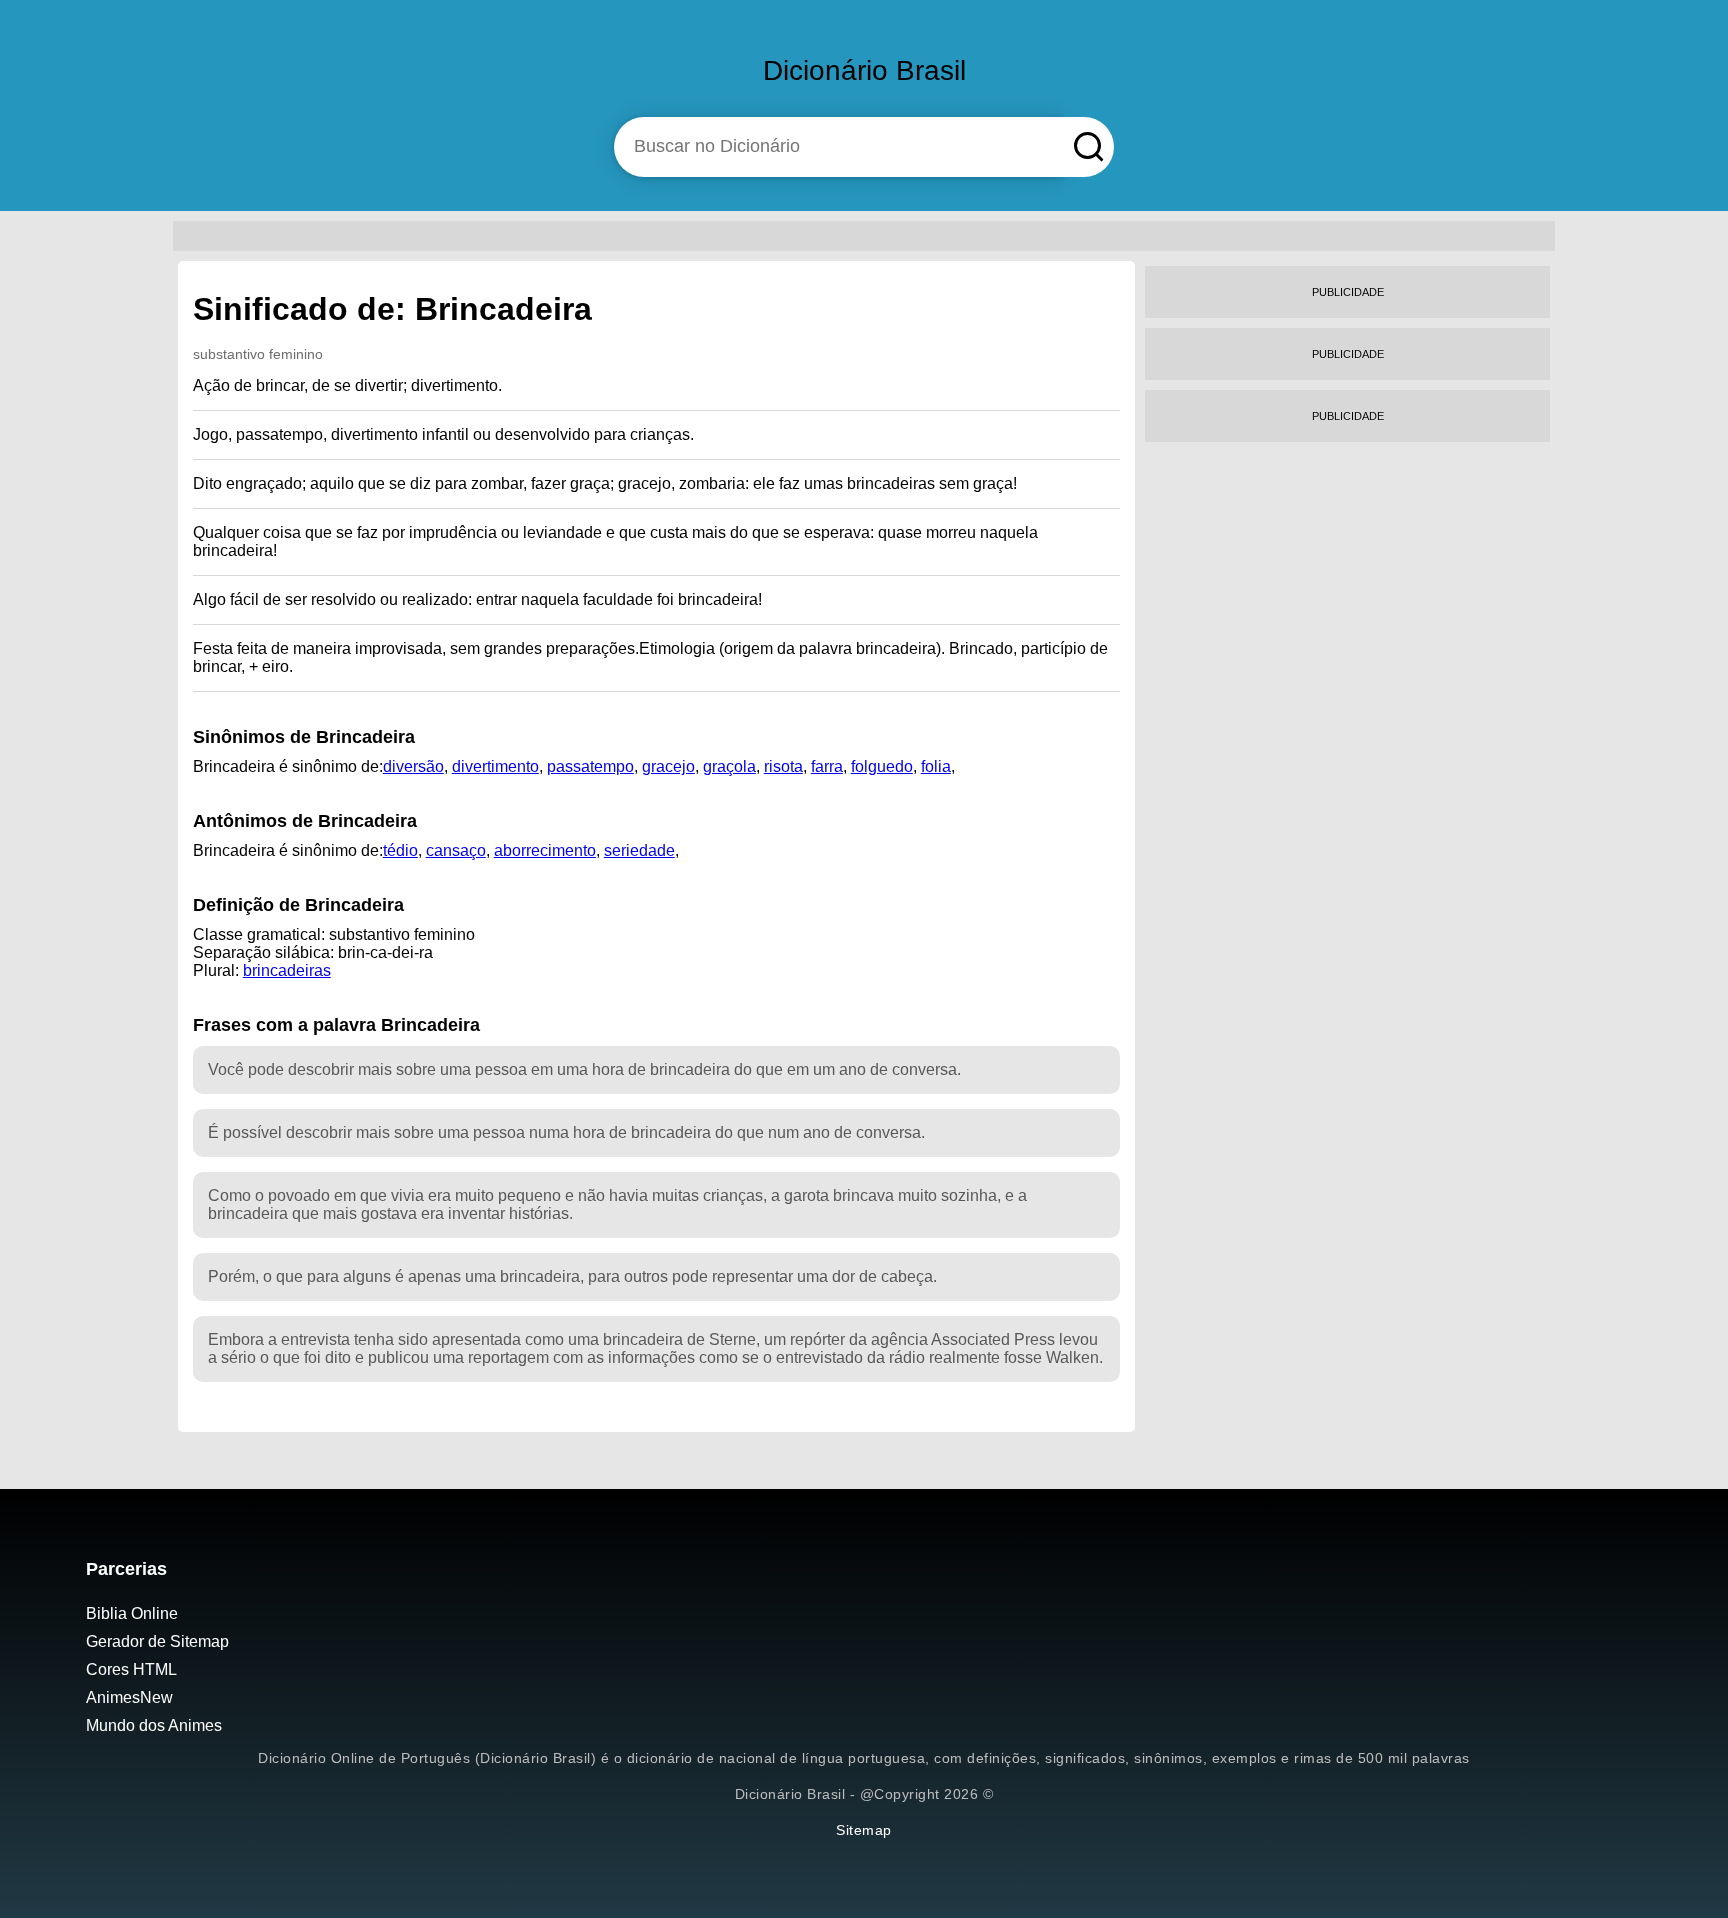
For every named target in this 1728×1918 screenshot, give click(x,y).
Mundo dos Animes (154, 1725)
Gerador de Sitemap (157, 1641)
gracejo (668, 766)
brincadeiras (287, 970)
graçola (729, 766)
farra (827, 766)
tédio (400, 850)
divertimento (495, 766)
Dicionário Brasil (864, 70)
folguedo (882, 766)
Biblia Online (132, 1613)
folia (936, 766)
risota (783, 766)
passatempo (590, 766)
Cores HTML (131, 1669)
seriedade (639, 850)
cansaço (456, 850)
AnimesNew (129, 1697)
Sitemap (864, 1830)
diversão (413, 766)
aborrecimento (545, 850)
